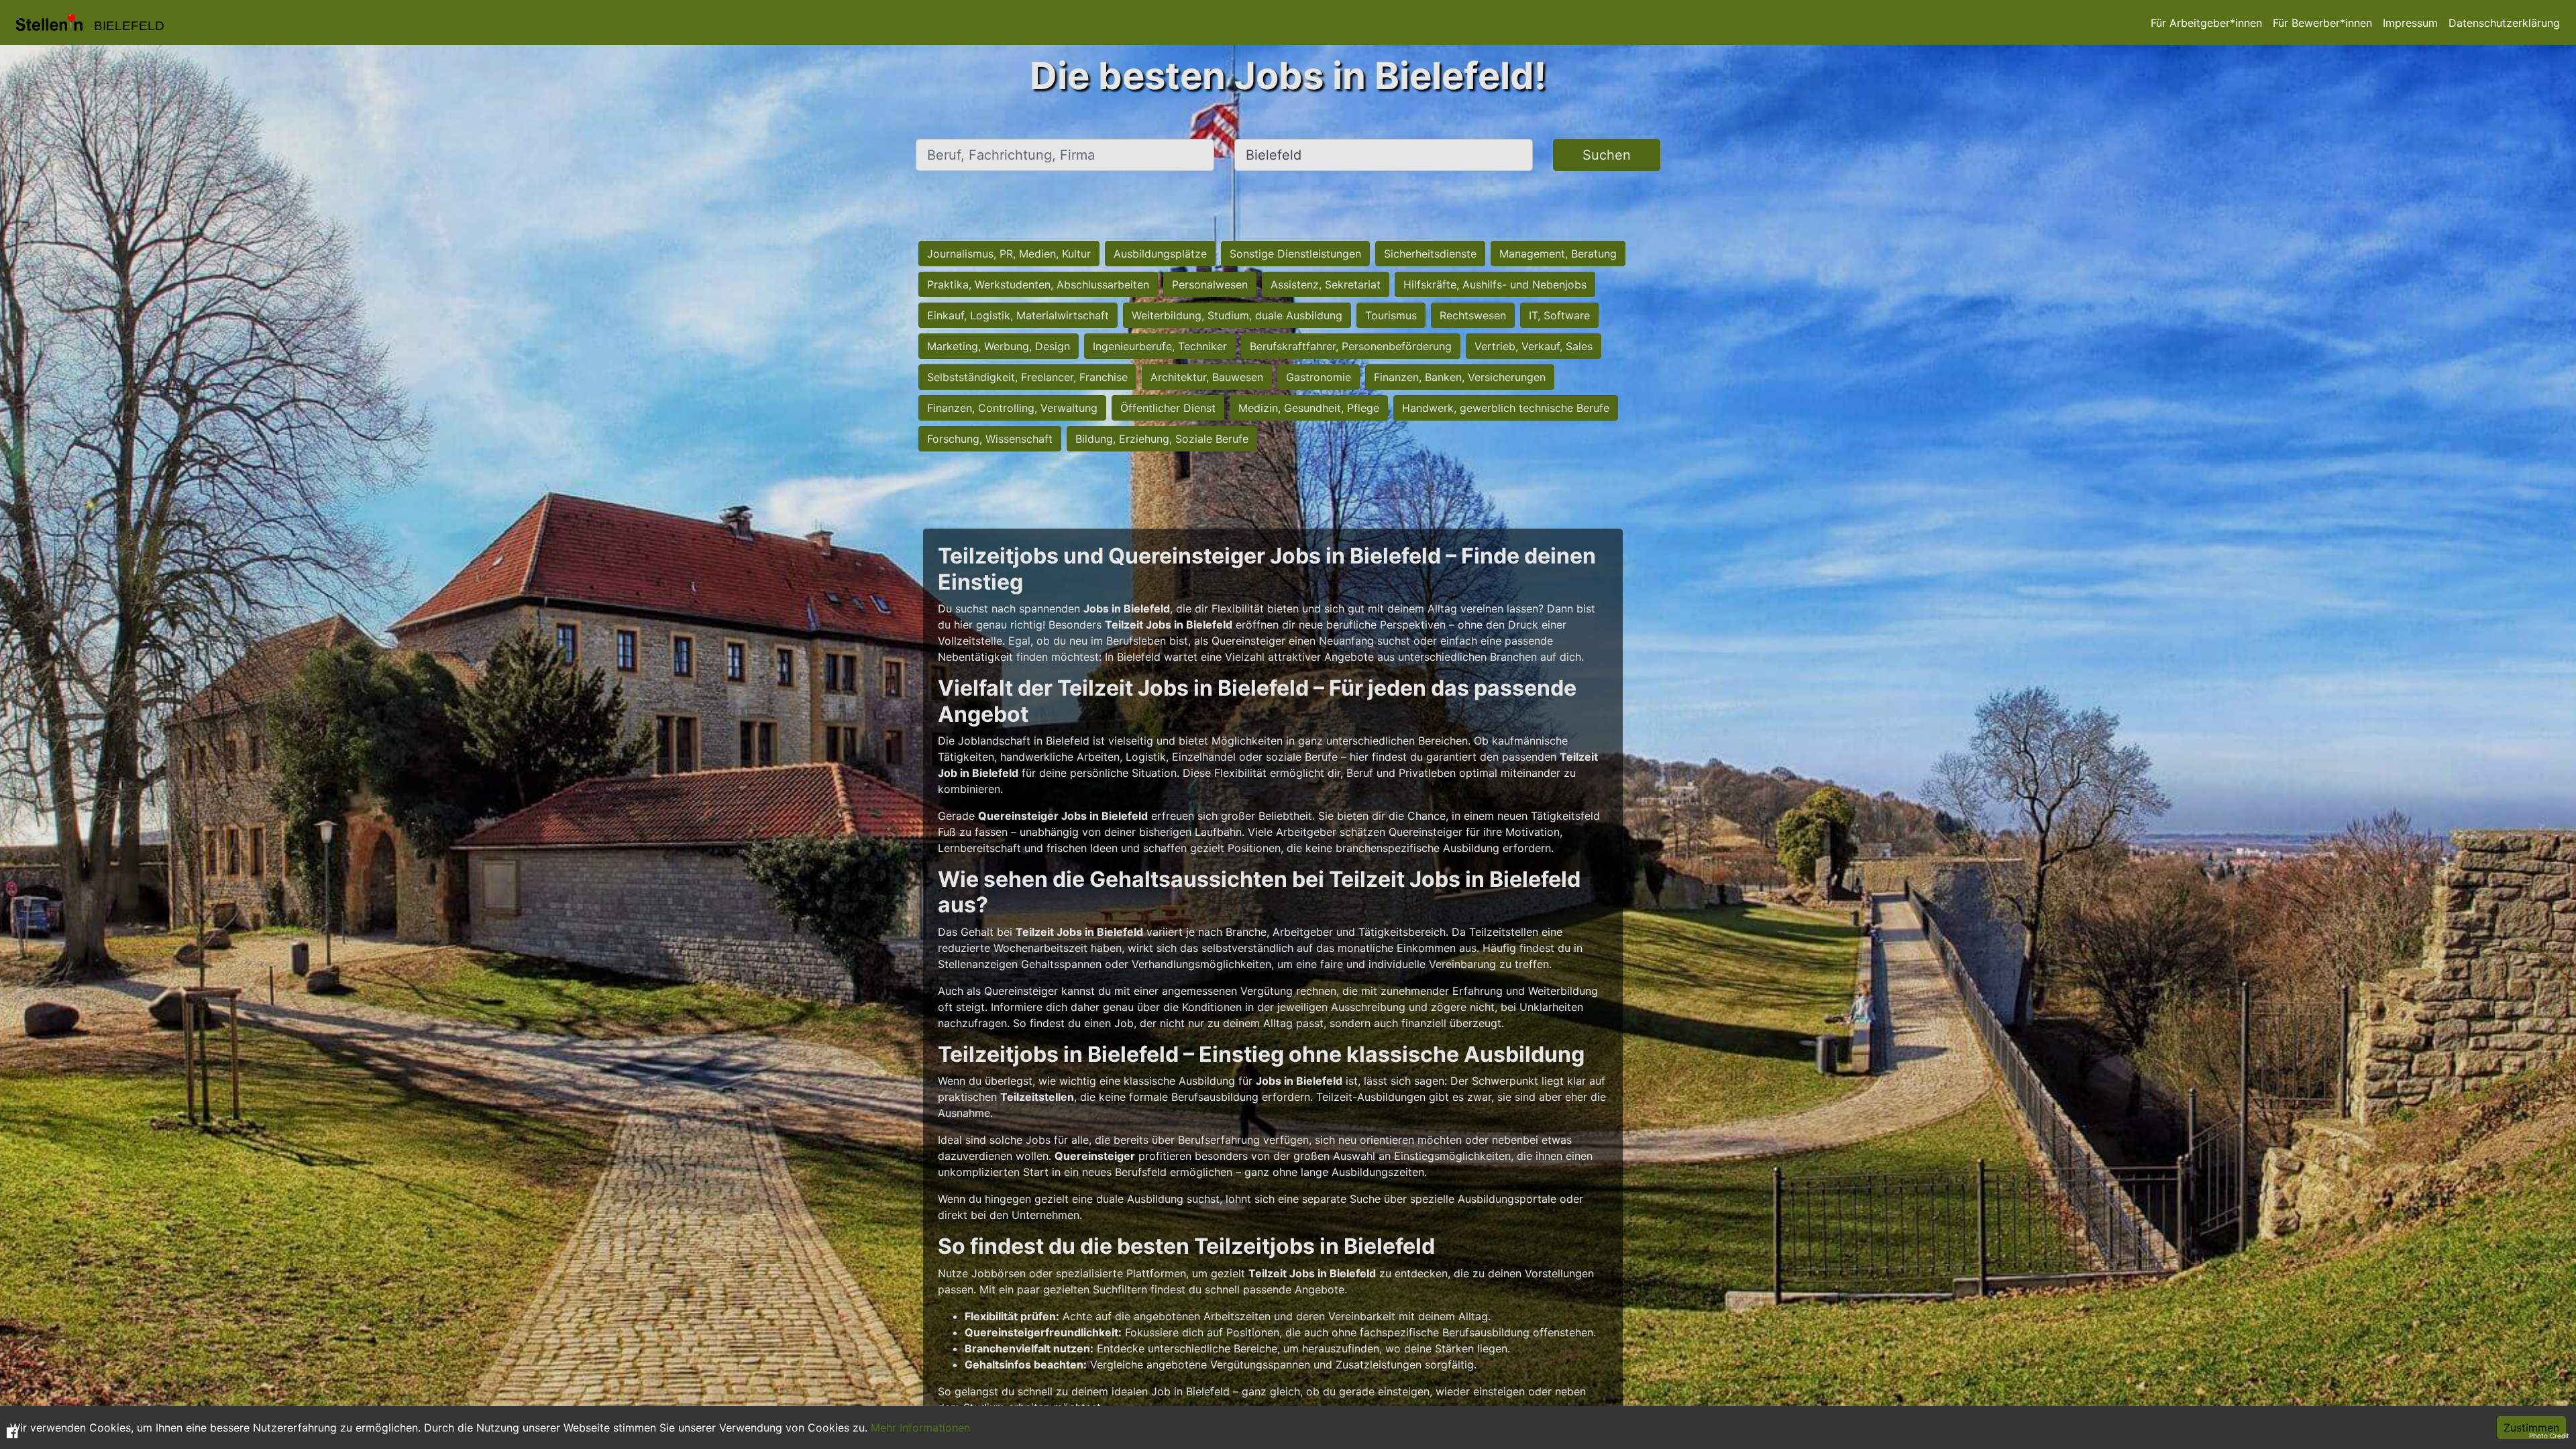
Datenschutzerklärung (2504, 23)
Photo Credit (2549, 1436)
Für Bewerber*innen (2322, 23)
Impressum (2410, 23)
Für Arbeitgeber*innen (2206, 23)
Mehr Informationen (920, 1428)
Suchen (1607, 155)
